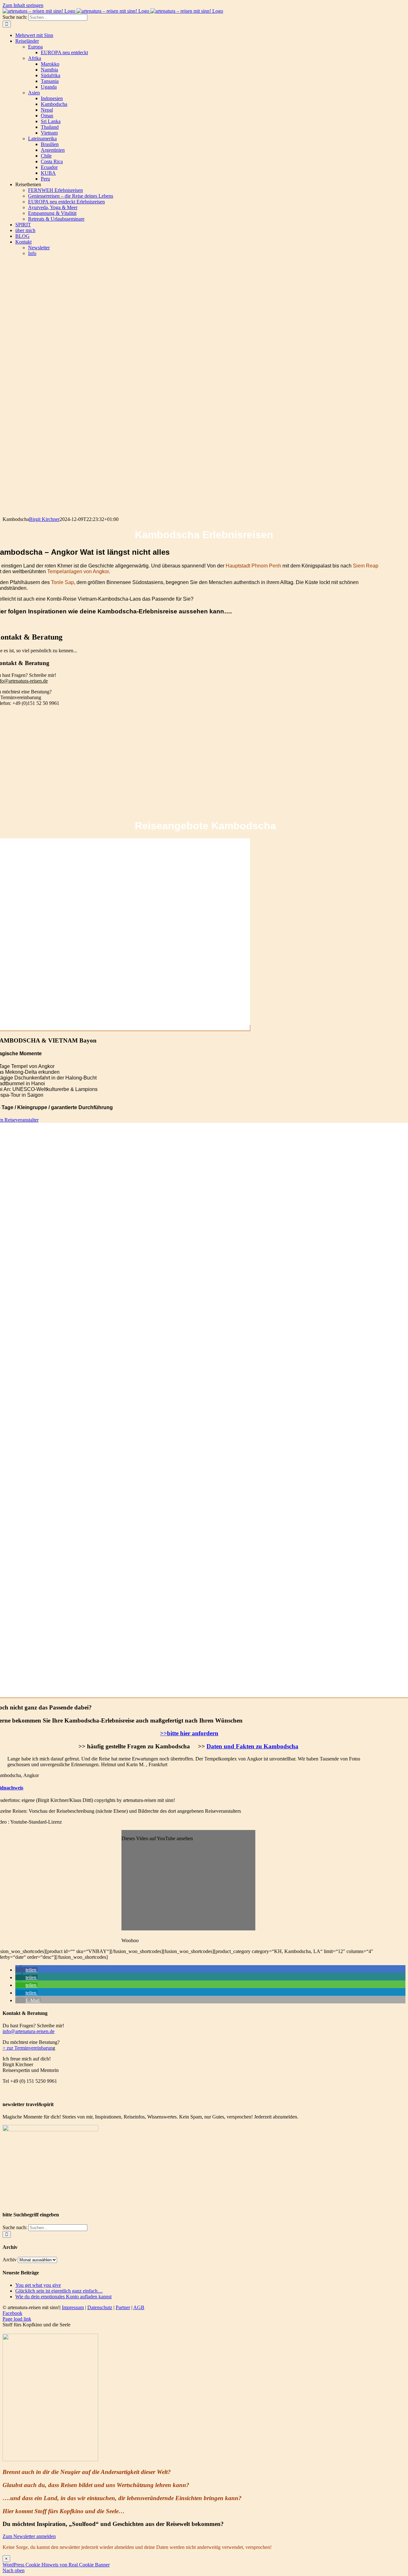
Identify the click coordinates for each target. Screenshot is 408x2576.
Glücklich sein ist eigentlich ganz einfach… (59, 2291)
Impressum (73, 2307)
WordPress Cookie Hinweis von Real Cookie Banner (56, 2565)
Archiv (10, 2260)
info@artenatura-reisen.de (29, 2031)
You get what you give (38, 2285)
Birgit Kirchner (44, 519)
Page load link (17, 2319)
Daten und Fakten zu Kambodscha (252, 1746)
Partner (123, 2307)
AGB (139, 2307)
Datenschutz (100, 2307)
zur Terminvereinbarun (29, 2048)
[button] (26, 1970)
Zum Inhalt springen (23, 5)
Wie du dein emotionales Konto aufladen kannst (63, 2297)
